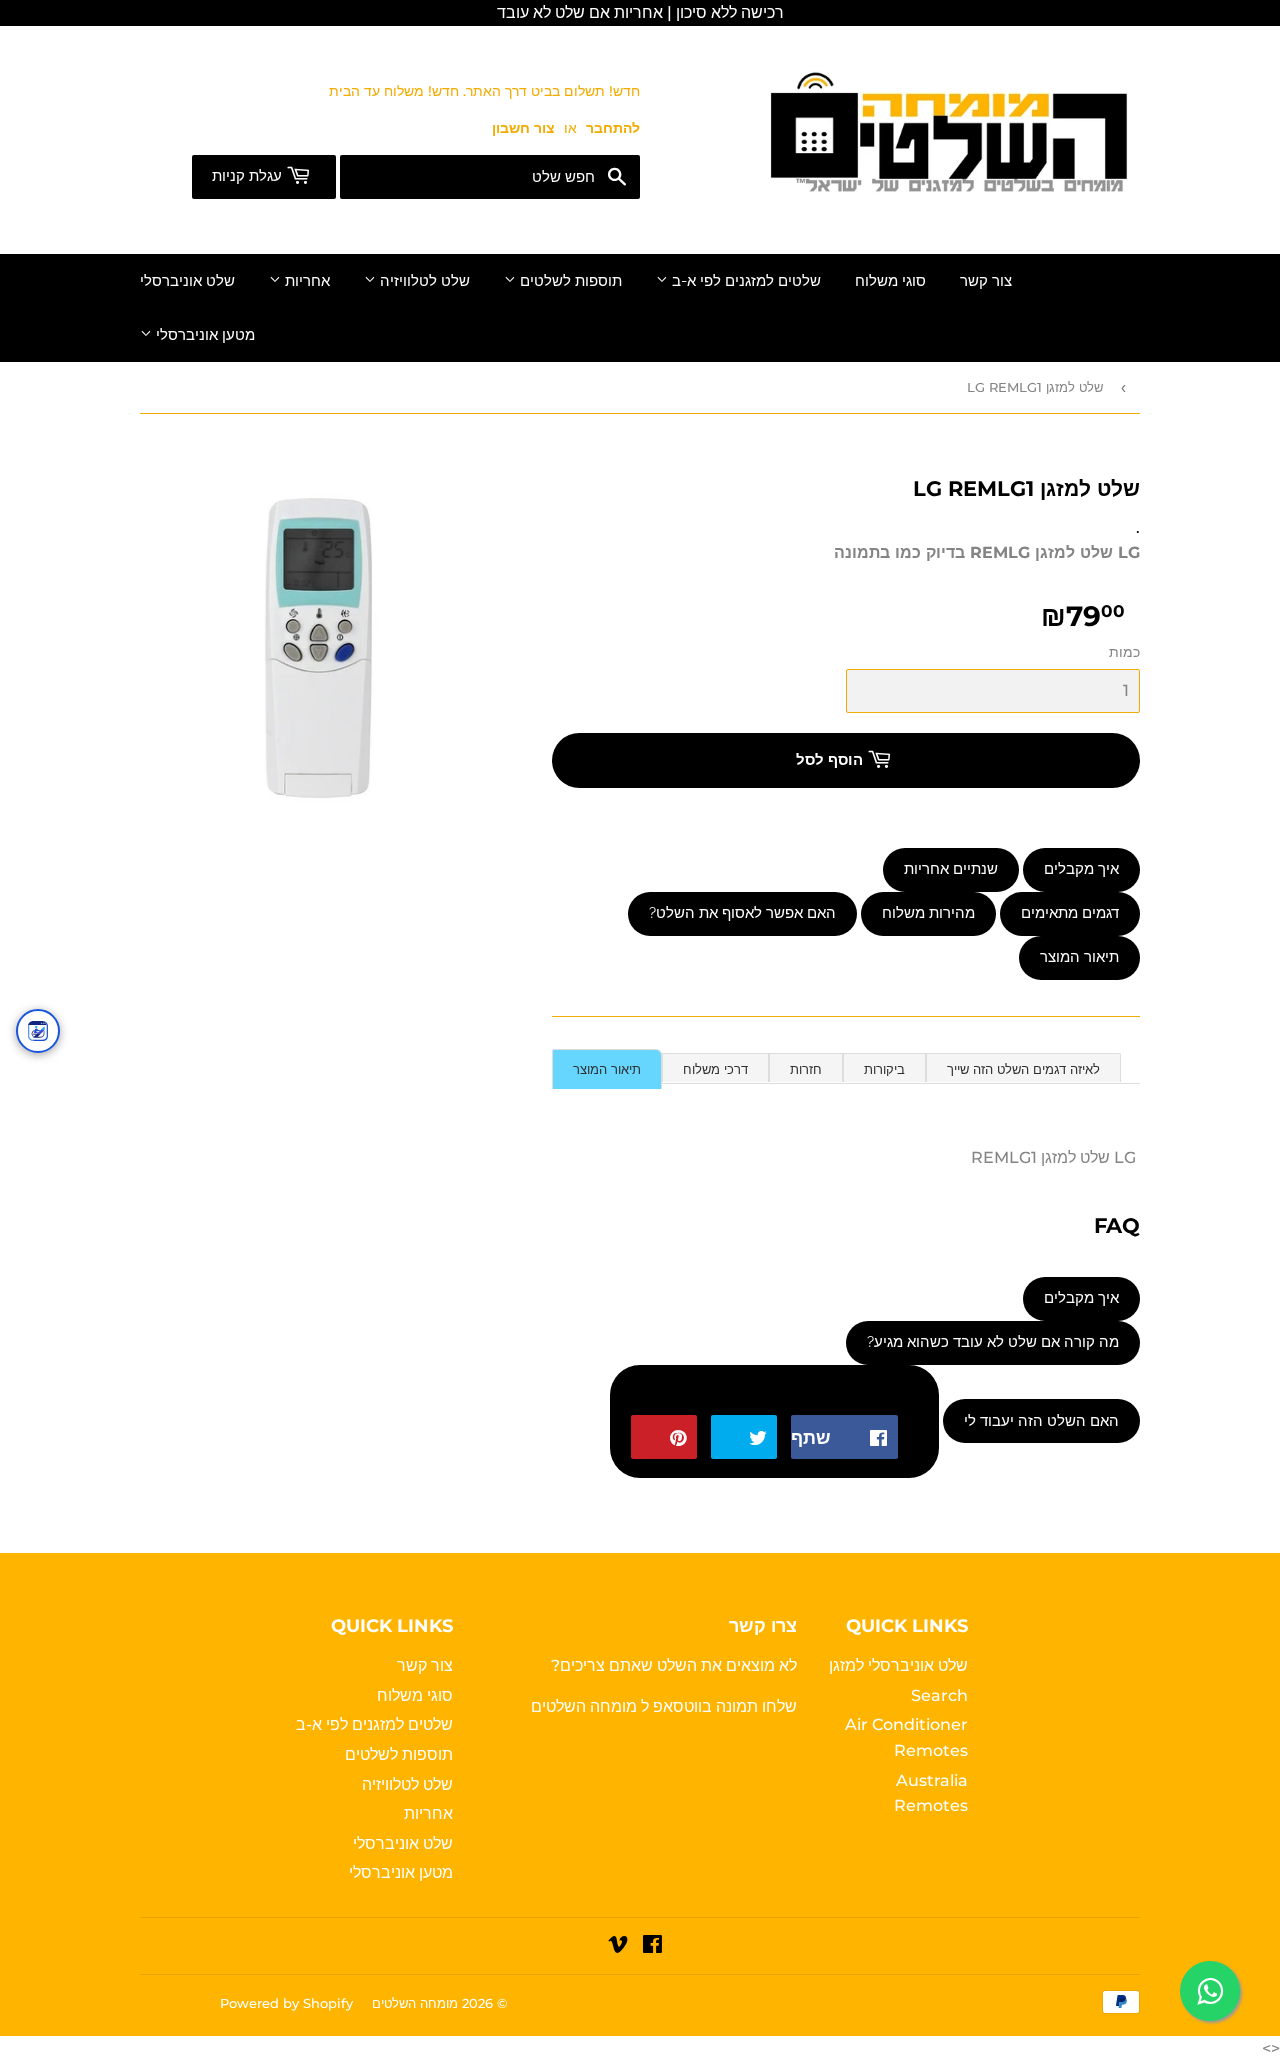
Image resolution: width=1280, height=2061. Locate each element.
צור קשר (986, 281)
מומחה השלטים (586, 1706)
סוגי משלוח (890, 281)
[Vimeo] (618, 1946)
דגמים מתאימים (1070, 913)
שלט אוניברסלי (187, 281)
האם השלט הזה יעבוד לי (1041, 1421)
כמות (1124, 652)
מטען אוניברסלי (203, 335)
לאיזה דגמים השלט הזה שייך (1023, 1069)
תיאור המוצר (1079, 957)
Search (939, 1695)
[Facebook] (652, 1946)
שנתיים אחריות (951, 869)
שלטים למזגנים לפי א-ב (744, 281)
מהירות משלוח (928, 913)
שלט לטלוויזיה (423, 281)
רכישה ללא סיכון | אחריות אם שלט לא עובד (640, 12)
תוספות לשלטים (569, 281)
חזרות (806, 1069)
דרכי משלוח (715, 1069)
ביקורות (884, 1069)
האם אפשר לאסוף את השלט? (742, 913)
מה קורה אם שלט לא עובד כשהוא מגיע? (993, 1342)
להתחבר (613, 128)
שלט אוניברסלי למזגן (898, 1665)
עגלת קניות (249, 176)
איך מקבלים (1081, 869)
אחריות (305, 281)
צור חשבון (523, 128)
